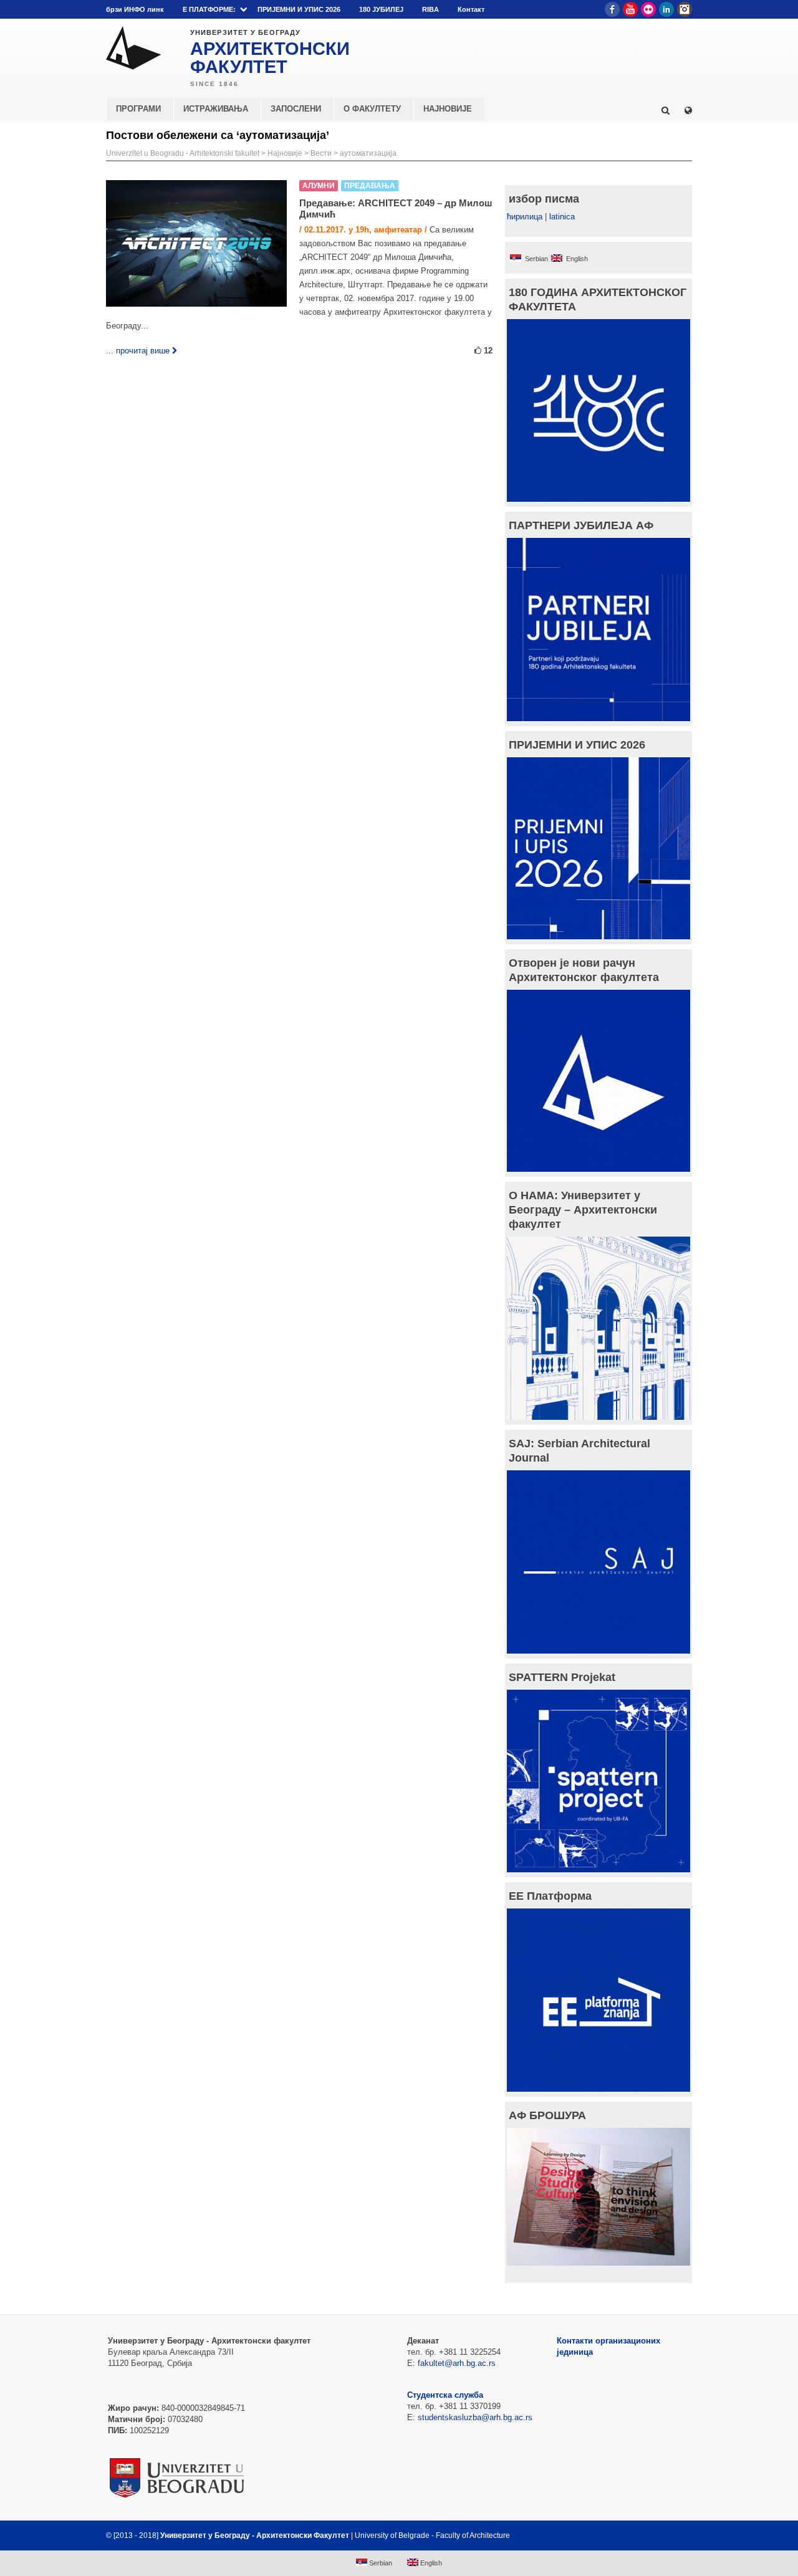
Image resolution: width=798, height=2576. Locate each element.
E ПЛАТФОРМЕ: (209, 9)
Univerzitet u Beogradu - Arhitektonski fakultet (183, 153)
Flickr (648, 9)
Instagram (685, 9)
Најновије (285, 153)
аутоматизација (368, 153)
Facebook (612, 9)
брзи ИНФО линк (135, 9)
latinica (562, 217)
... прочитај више (138, 351)
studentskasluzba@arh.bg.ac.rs (475, 2417)
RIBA (430, 9)
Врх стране (659, 2535)
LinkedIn (666, 9)
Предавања (370, 186)
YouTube (630, 9)
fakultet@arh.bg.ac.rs (457, 2363)
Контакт (471, 9)
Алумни (319, 186)
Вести (321, 153)
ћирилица (525, 217)
